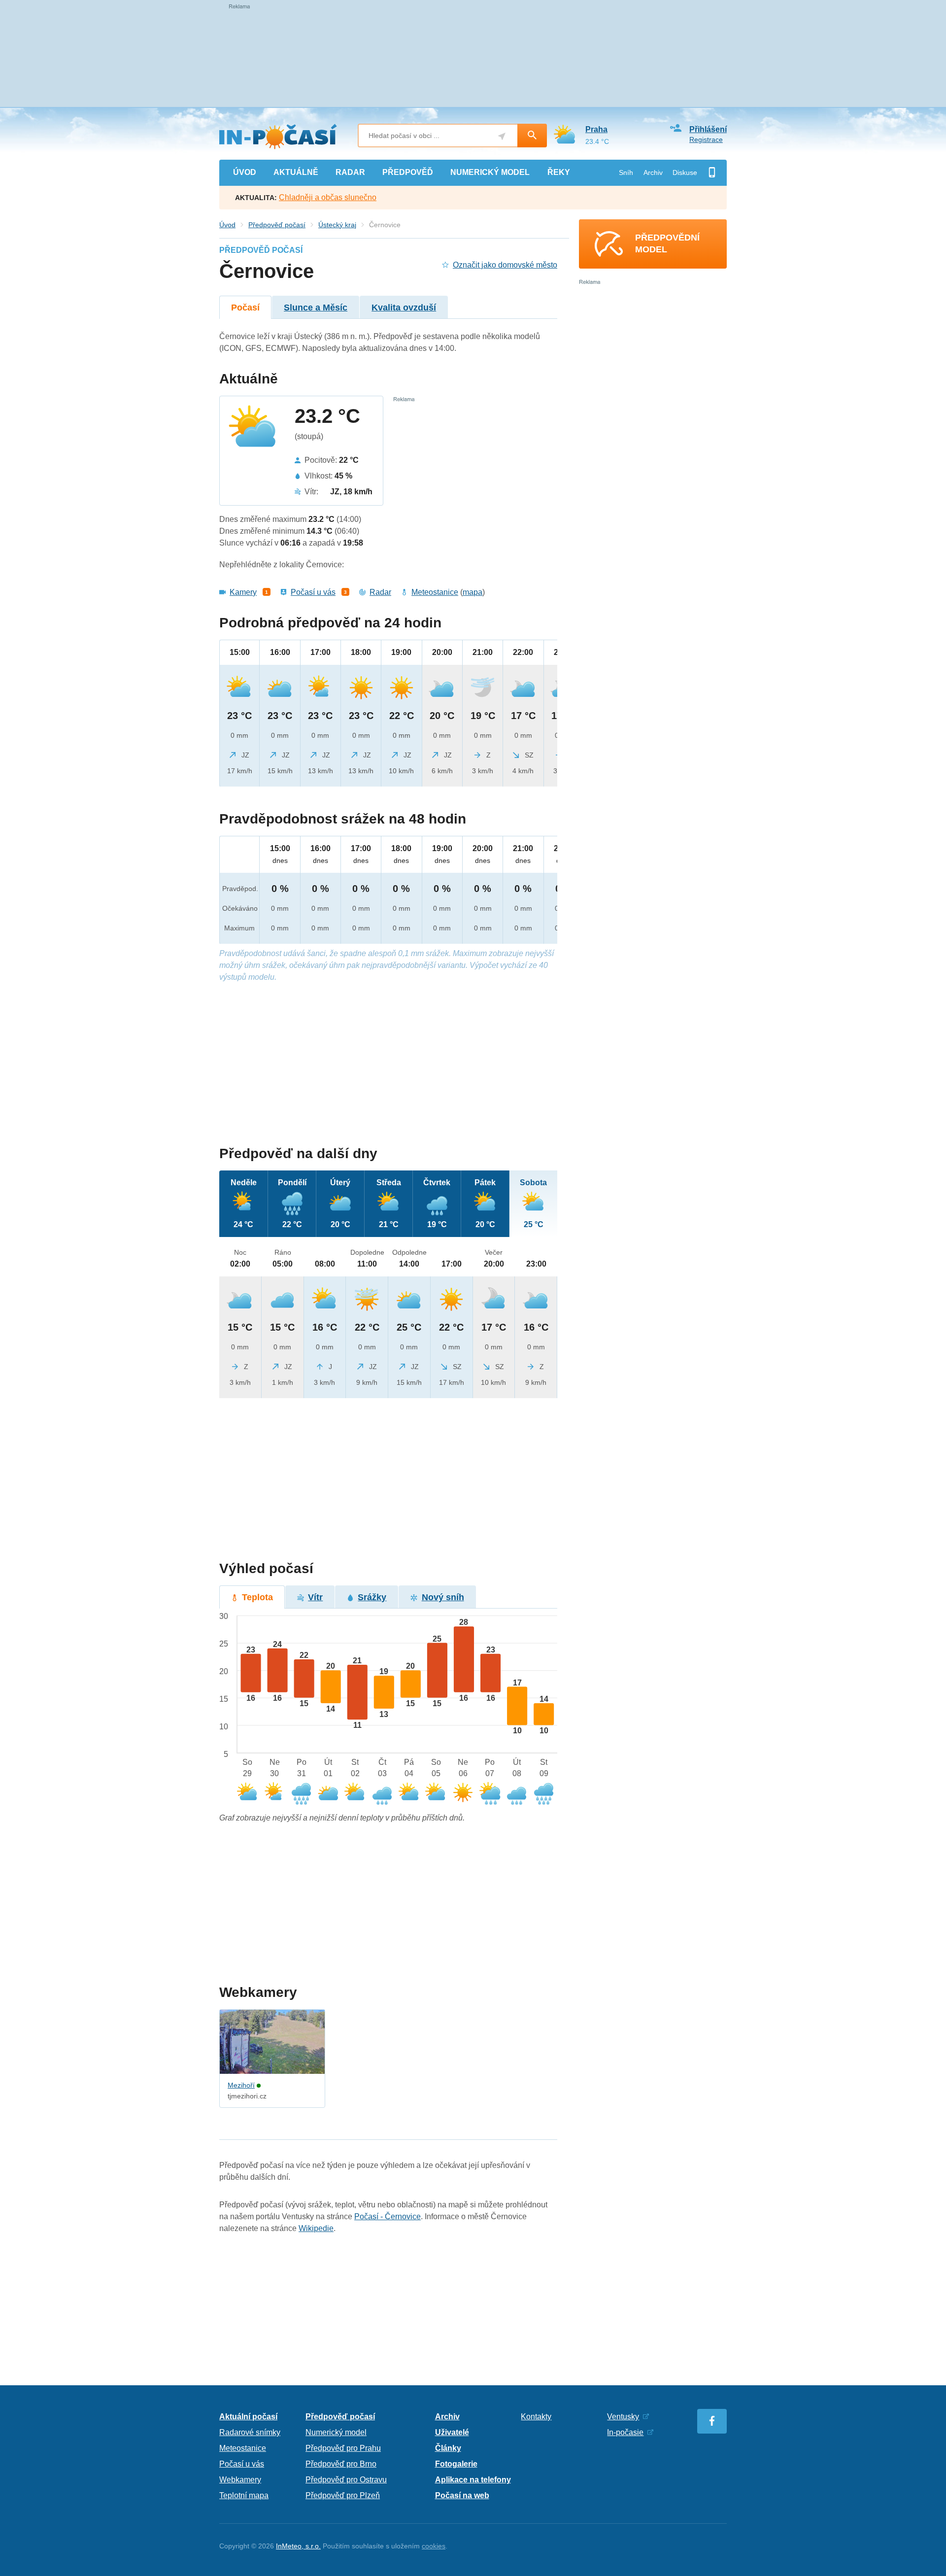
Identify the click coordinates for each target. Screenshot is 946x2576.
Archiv (653, 172)
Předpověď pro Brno (341, 2464)
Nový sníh (443, 1597)
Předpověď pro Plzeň (343, 2495)
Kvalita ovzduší (404, 308)
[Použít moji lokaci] (502, 136)
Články (448, 2448)
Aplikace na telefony (473, 2480)
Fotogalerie (456, 2464)
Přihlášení (708, 129)
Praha (596, 129)
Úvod (227, 225)
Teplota (257, 1597)
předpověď (408, 172)
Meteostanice (435, 592)
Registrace (706, 139)
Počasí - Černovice (388, 2216)
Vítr (315, 1597)
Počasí (245, 308)
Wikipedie (316, 2228)
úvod (245, 172)
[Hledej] (532, 136)
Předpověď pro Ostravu (346, 2480)
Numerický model (336, 2432)
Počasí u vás (313, 592)
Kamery (243, 592)
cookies (434, 2546)
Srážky (372, 1597)
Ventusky (623, 2417)
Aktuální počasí (248, 2417)
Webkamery (240, 2480)
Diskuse (685, 172)
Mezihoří (241, 2085)
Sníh (626, 172)
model (490, 172)
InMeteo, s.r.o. (298, 2546)
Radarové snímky (250, 2432)
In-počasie (625, 2432)
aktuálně (296, 172)
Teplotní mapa (244, 2495)
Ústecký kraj (337, 225)
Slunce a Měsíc (316, 308)
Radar (380, 592)
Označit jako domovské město (505, 265)
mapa (473, 592)
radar (350, 172)
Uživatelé (452, 2432)
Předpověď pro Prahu (343, 2448)
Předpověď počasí (277, 225)
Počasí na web (462, 2495)
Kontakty (536, 2417)
